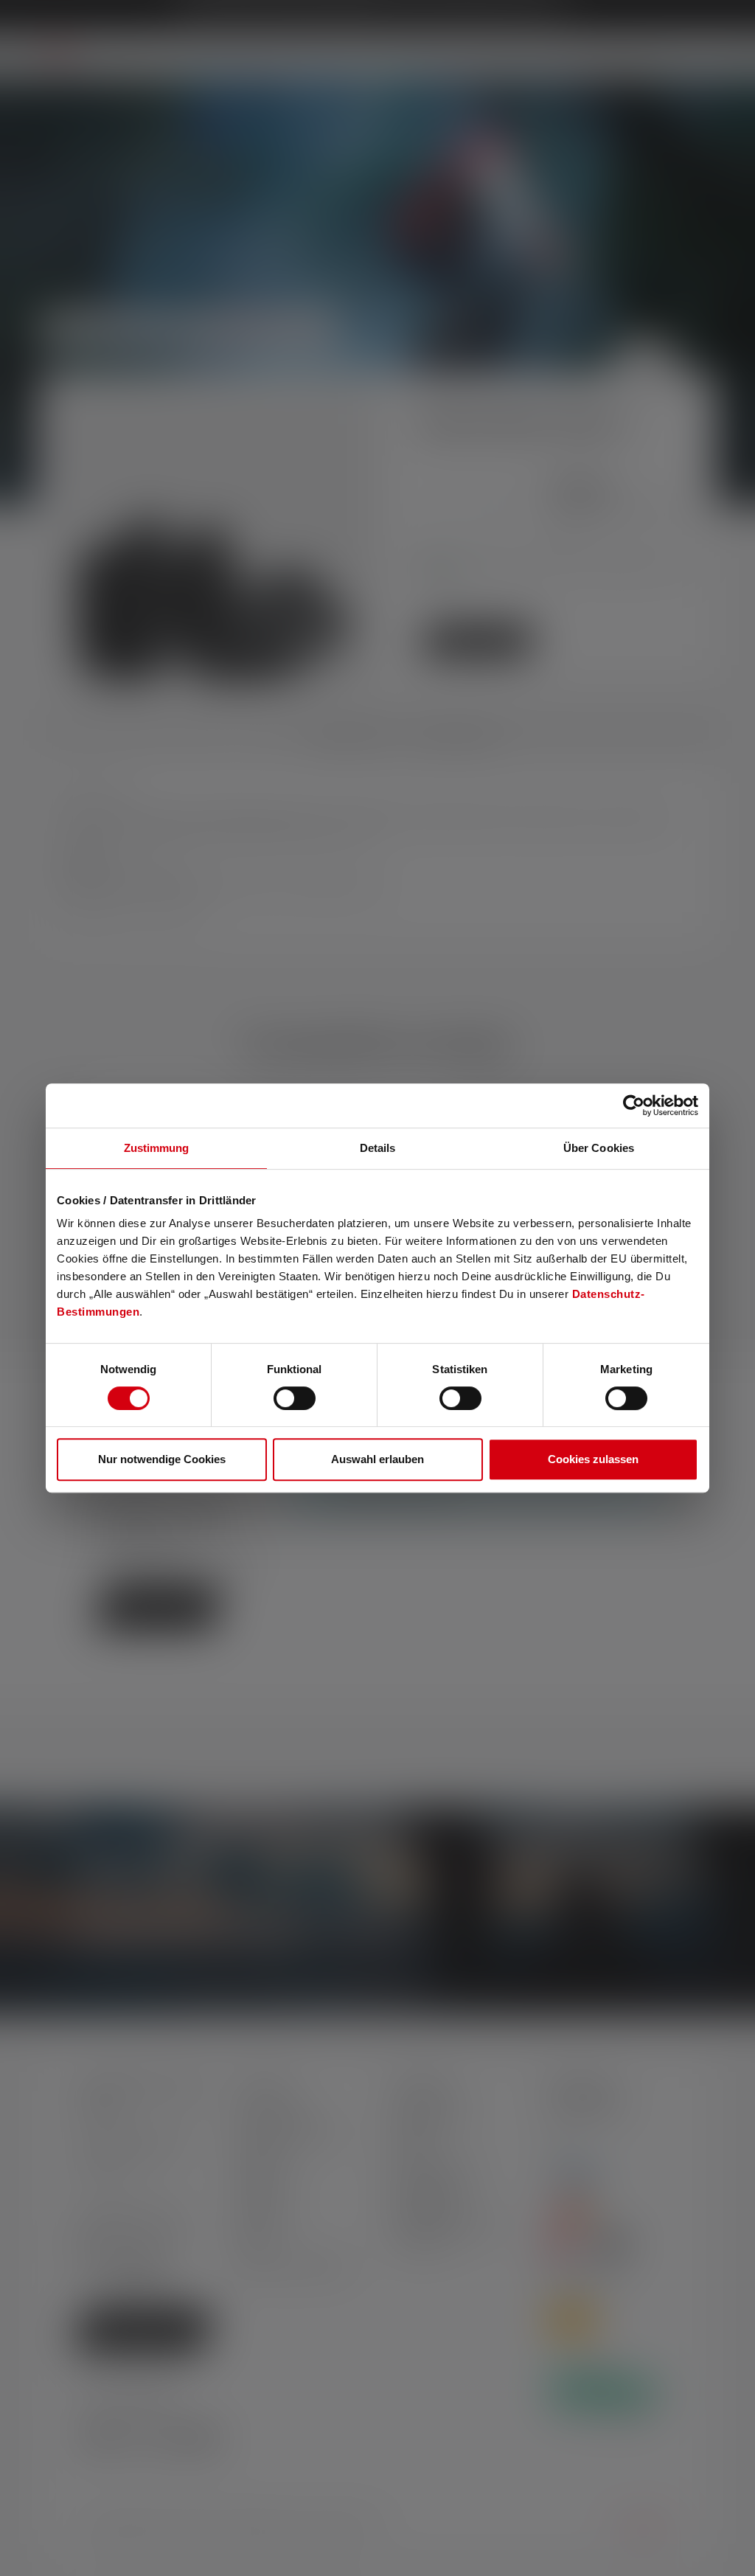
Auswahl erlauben (377, 1459)
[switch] (295, 1398)
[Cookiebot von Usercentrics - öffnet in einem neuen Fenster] (634, 1105)
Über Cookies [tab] (599, 1148)
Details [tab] (378, 1148)
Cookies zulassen (593, 1459)
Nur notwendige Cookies (162, 1459)
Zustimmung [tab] (157, 1148)
